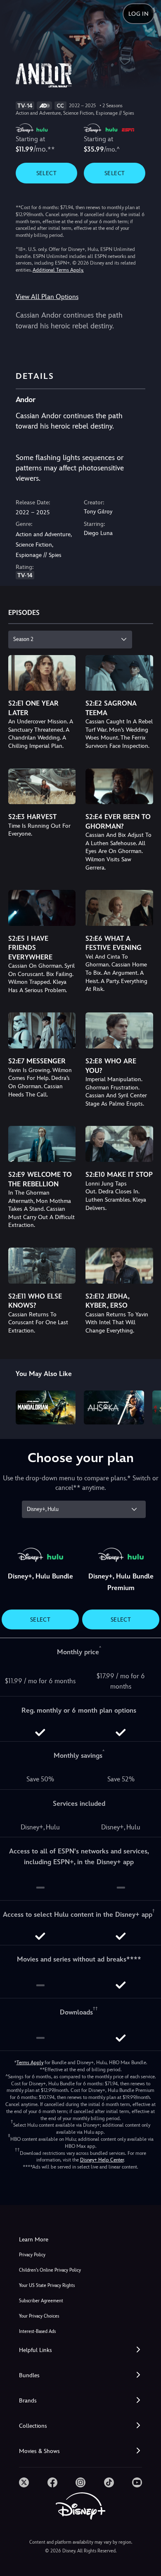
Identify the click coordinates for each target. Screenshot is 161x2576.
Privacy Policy (32, 2255)
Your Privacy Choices (39, 2316)
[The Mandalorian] (46, 1407)
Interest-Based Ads (37, 2331)
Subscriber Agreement (41, 2301)
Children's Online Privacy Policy (50, 2270)
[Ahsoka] (114, 1407)
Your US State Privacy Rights (47, 2286)
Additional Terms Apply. (58, 270)
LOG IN (139, 14)
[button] (80, 2350)
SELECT (46, 173)
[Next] (147, 1406)
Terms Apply (30, 2063)
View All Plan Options (47, 297)
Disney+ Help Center (102, 2160)
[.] (24, 2482)
